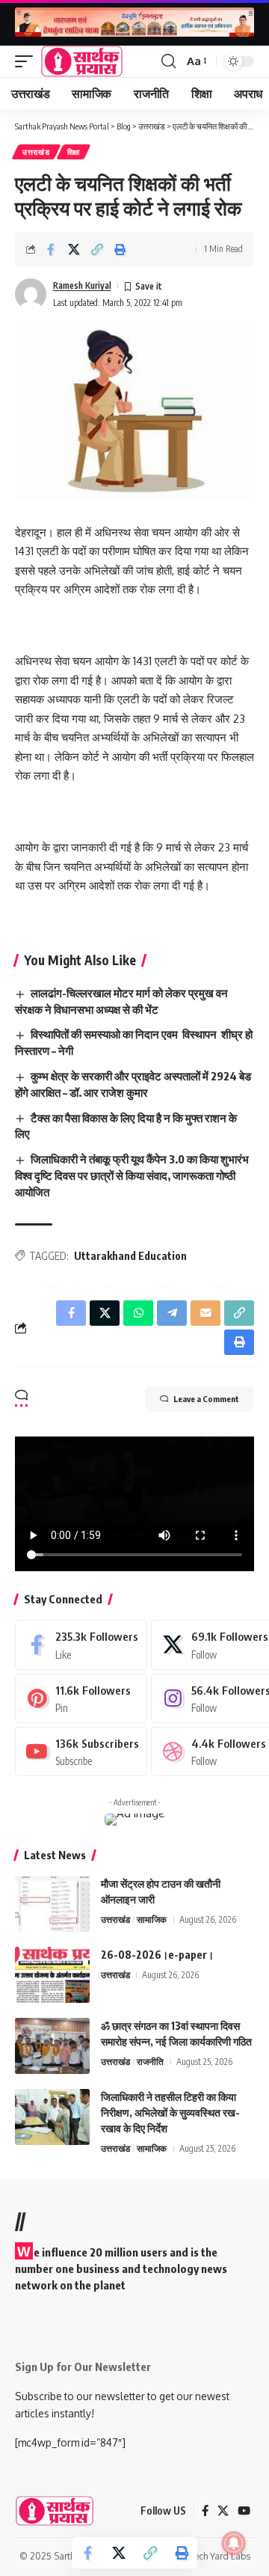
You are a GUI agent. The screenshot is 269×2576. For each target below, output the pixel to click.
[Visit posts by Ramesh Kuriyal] (31, 294)
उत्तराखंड (36, 152)
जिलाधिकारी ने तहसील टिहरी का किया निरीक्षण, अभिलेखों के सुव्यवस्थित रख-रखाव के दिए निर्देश (170, 2112)
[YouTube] (244, 2511)
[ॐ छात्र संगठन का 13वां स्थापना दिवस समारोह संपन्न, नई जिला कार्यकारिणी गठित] (52, 2046)
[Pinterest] (81, 1698)
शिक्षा (74, 152)
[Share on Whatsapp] (138, 1313)
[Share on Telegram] (172, 1313)
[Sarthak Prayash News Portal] (82, 61)
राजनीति (150, 2062)
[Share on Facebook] (51, 249)
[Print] (120, 249)
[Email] (205, 1313)
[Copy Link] (97, 249)
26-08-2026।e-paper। (157, 1955)
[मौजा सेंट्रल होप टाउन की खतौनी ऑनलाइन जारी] (52, 1904)
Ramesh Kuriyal (82, 285)
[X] (223, 2511)
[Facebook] (81, 1645)
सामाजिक (152, 1919)
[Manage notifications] (234, 2543)
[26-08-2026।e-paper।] (52, 1975)
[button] (28, 61)
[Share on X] (74, 249)
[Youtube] (81, 1752)
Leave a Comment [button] (206, 1399)
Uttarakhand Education (130, 1256)
